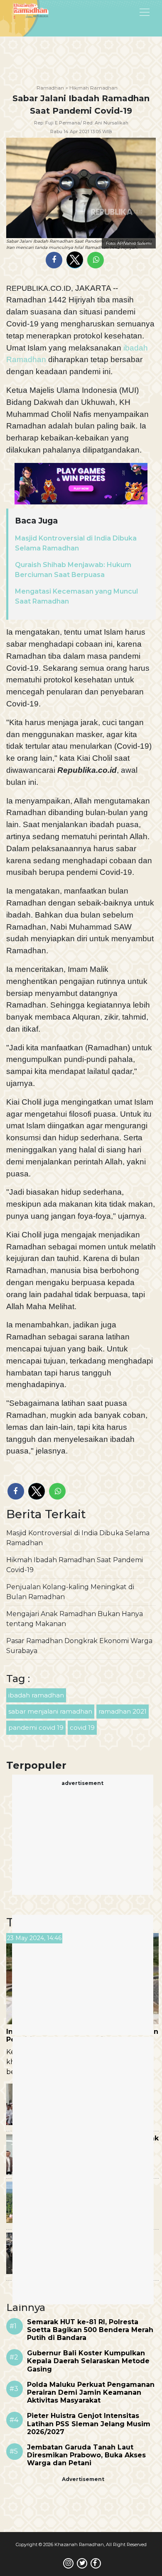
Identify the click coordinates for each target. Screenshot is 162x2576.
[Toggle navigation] (123, 12)
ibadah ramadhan (36, 1695)
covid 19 (82, 1727)
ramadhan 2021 (123, 1711)
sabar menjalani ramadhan (50, 1711)
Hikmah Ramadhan (93, 88)
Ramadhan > (52, 88)
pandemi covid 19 (36, 1727)
